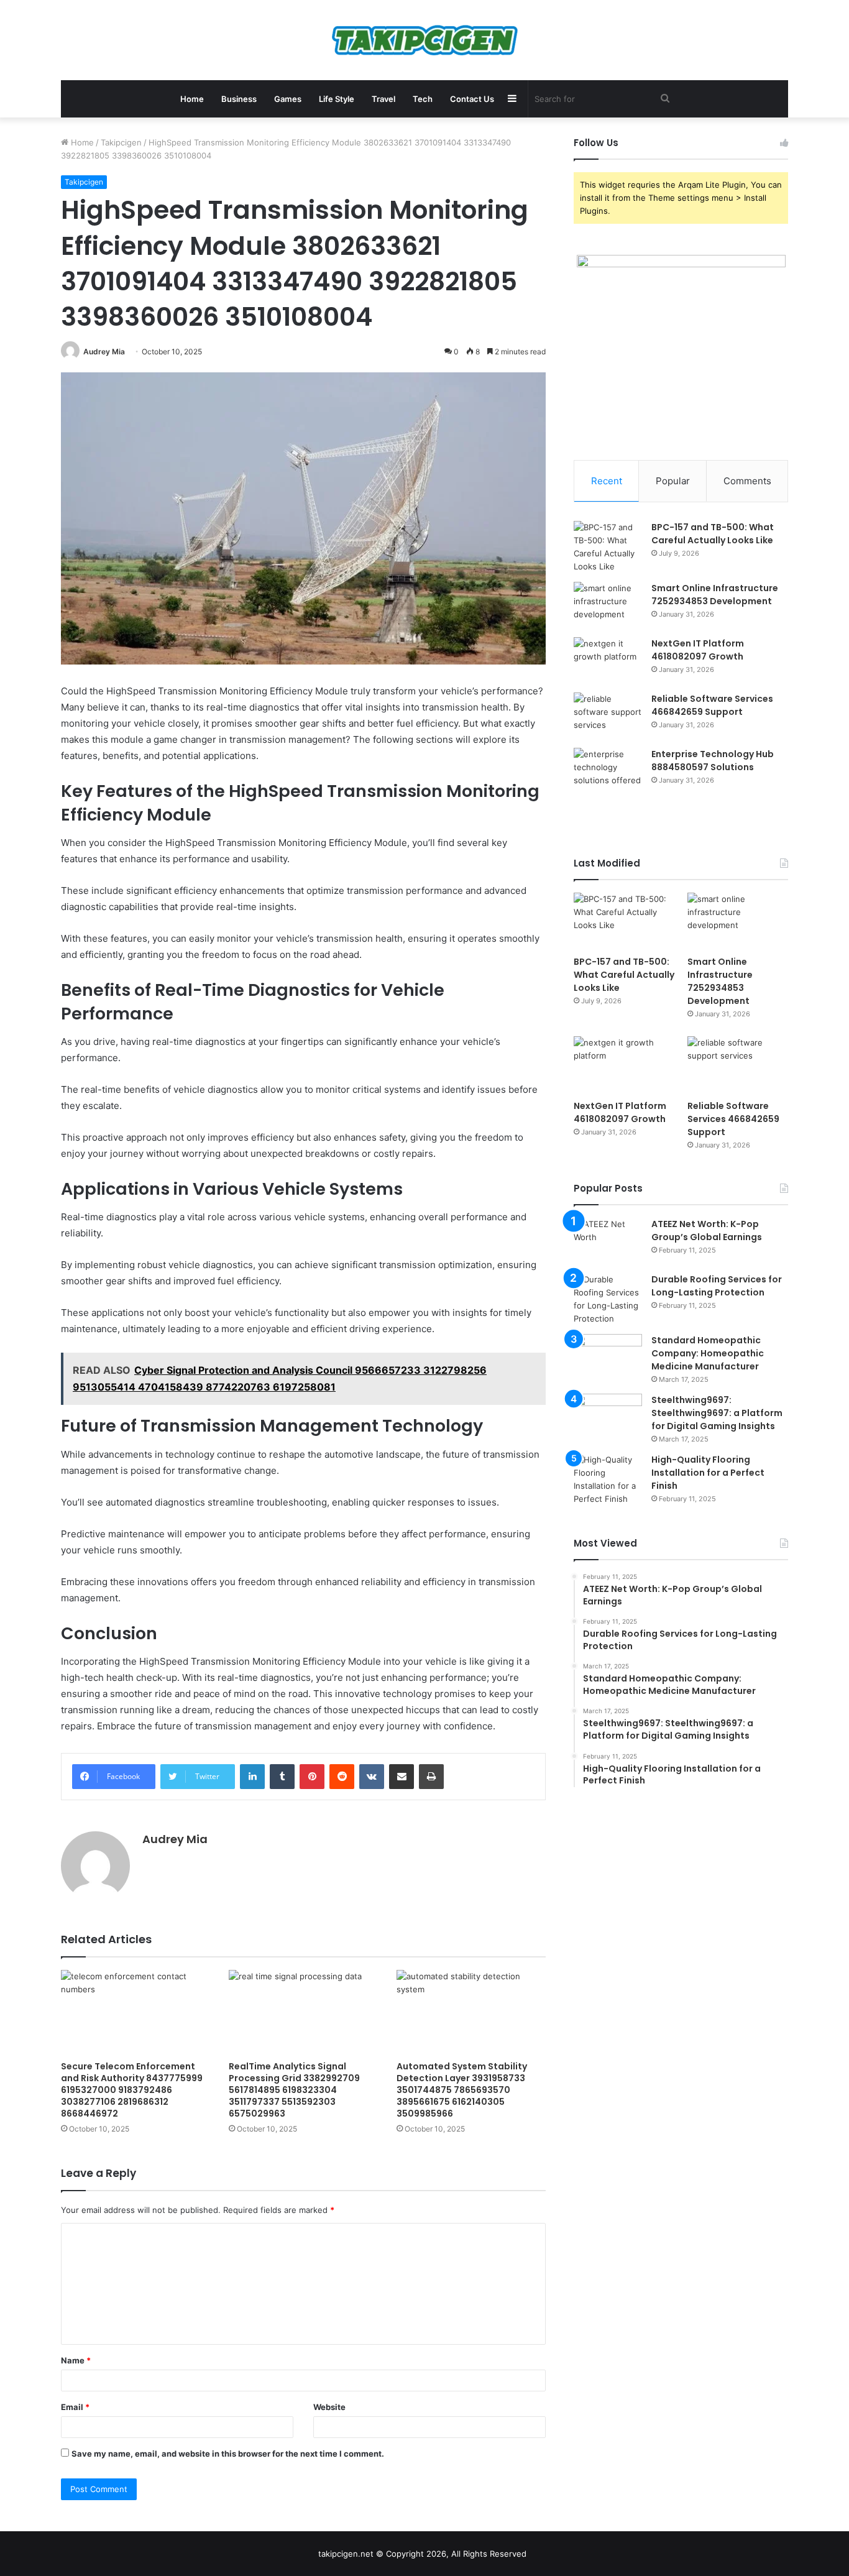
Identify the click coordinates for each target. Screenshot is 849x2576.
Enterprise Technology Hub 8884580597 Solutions (713, 761)
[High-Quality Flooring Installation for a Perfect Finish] (608, 1479)
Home (192, 99)
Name (76, 2360)
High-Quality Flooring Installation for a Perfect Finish (708, 1473)
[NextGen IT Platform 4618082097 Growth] (608, 660)
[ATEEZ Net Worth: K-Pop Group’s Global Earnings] (608, 1241)
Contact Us (472, 99)
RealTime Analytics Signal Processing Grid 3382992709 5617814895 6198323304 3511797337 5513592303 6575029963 (294, 2090)
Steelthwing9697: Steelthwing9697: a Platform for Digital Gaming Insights (717, 1413)
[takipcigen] (425, 40)
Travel (383, 99)
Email (75, 2407)
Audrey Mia (104, 352)
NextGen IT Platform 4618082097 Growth (698, 650)
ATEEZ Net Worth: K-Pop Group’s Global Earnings (707, 1230)
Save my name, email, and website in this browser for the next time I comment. (228, 2454)
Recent (607, 481)
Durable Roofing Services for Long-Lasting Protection (717, 1286)
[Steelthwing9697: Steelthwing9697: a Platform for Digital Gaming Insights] (608, 1417)
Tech (423, 99)
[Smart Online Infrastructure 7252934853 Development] (608, 605)
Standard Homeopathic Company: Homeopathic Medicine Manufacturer (708, 1353)
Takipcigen (121, 142)
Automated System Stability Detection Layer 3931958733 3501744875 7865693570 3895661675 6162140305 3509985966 (462, 2090)
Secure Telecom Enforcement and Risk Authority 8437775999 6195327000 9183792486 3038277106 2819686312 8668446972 (132, 2090)
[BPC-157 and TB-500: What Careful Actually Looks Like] (608, 547)
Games (288, 99)
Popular (673, 481)
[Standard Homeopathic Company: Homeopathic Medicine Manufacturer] (608, 1357)
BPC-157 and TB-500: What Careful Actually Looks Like (713, 534)
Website (329, 2407)
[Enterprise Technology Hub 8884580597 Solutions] (608, 771)
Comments (747, 481)
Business (239, 99)
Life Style (337, 99)
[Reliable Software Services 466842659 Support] (608, 716)
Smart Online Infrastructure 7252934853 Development (715, 595)
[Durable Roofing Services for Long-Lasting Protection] (608, 1299)
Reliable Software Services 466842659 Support (712, 705)
